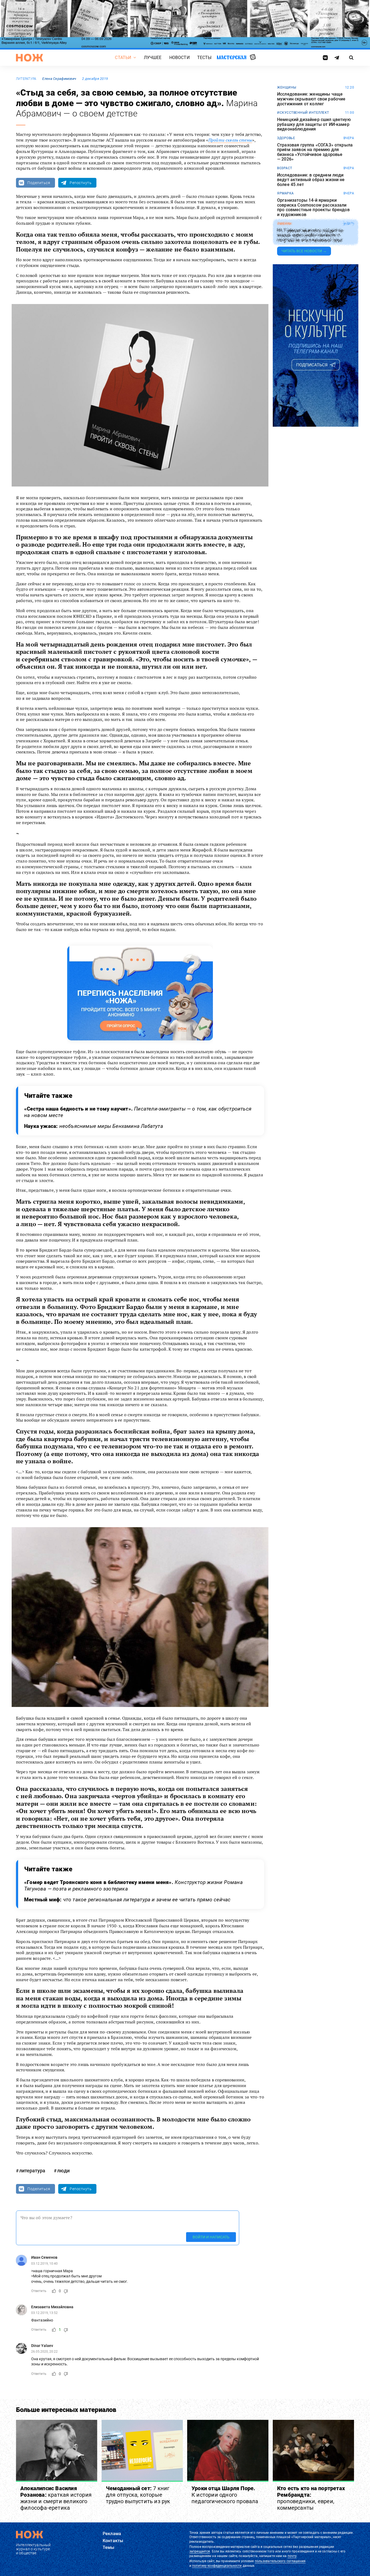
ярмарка (285, 193)
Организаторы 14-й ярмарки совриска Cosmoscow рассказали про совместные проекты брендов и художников (313, 207)
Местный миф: (127, 1900)
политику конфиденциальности (217, 2566)
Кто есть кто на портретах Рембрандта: (311, 2498)
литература (26, 79)
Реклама (112, 2534)
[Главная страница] (30, 58)
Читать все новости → (304, 251)
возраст (285, 168)
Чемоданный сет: (138, 2495)
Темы (109, 2547)
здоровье (286, 138)
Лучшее (153, 58)
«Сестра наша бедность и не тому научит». (138, 1112)
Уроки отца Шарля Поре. (225, 2495)
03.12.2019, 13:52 (44, 2313)
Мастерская (232, 58)
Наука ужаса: (94, 1126)
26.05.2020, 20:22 (44, 2351)
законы (284, 224)
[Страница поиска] (351, 58)
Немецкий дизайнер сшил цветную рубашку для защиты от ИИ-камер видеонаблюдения (314, 124)
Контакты (113, 2541)
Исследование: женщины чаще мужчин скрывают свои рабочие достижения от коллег (311, 99)
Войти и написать (211, 2237)
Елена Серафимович (59, 79)
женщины (287, 87)
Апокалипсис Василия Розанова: (56, 2498)
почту (292, 2556)
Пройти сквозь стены (230, 140)
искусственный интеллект (303, 113)
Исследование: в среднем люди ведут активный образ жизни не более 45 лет (311, 180)
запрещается (200, 2551)
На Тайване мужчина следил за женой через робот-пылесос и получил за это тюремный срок (310, 235)
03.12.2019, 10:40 (44, 2263)
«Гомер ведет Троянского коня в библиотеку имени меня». (133, 1886)
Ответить (39, 2291)
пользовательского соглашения (280, 2561)
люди (63, 2171)
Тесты (205, 58)
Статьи (123, 58)
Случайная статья (253, 57)
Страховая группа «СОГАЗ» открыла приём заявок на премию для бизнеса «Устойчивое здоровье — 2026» (315, 152)
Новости (179, 58)
